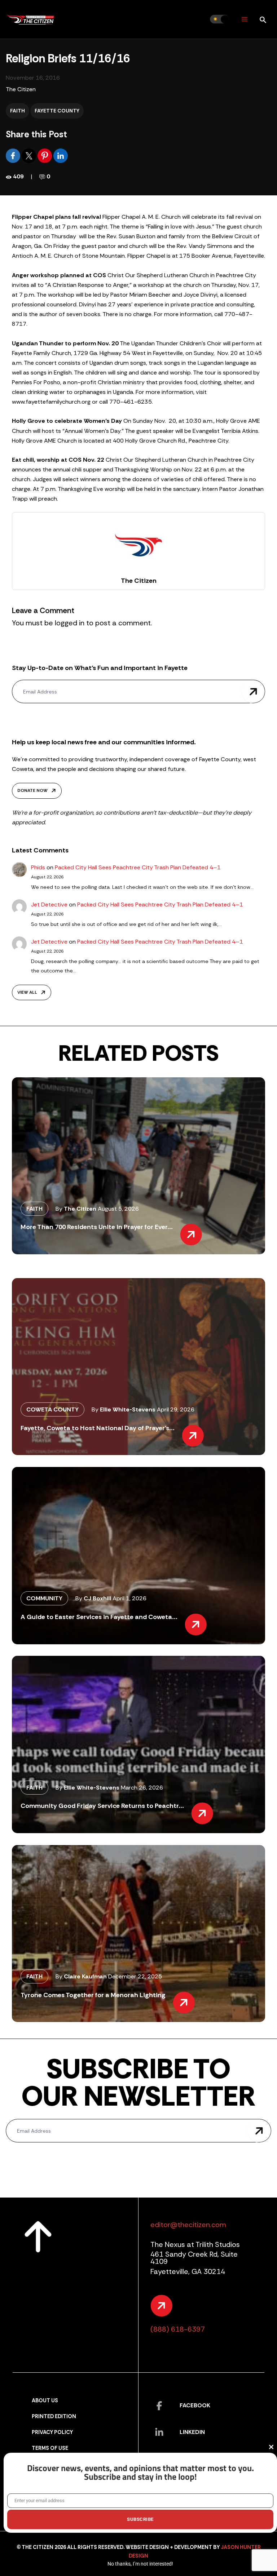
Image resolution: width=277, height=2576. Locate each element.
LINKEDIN (192, 2432)
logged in (70, 623)
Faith (17, 111)
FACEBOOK (195, 2405)
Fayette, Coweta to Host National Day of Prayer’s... (98, 1428)
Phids (38, 867)
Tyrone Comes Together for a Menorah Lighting (93, 1995)
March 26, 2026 (142, 1788)
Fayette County (57, 111)
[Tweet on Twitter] (30, 155)
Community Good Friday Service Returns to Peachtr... (102, 1806)
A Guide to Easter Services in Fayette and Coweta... (99, 1617)
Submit (254, 691)
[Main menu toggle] (244, 19)
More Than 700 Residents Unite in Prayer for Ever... (97, 1227)
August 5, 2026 (118, 1209)
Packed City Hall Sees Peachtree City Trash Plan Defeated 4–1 (138, 867)
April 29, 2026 (176, 1409)
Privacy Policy (52, 2432)
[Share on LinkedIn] (61, 155)
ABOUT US (45, 2401)
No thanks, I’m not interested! (140, 2564)
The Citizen (21, 89)
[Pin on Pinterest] (45, 155)
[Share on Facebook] (14, 155)
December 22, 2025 (135, 1976)
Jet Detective (49, 905)
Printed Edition (54, 2417)
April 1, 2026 (129, 1598)
